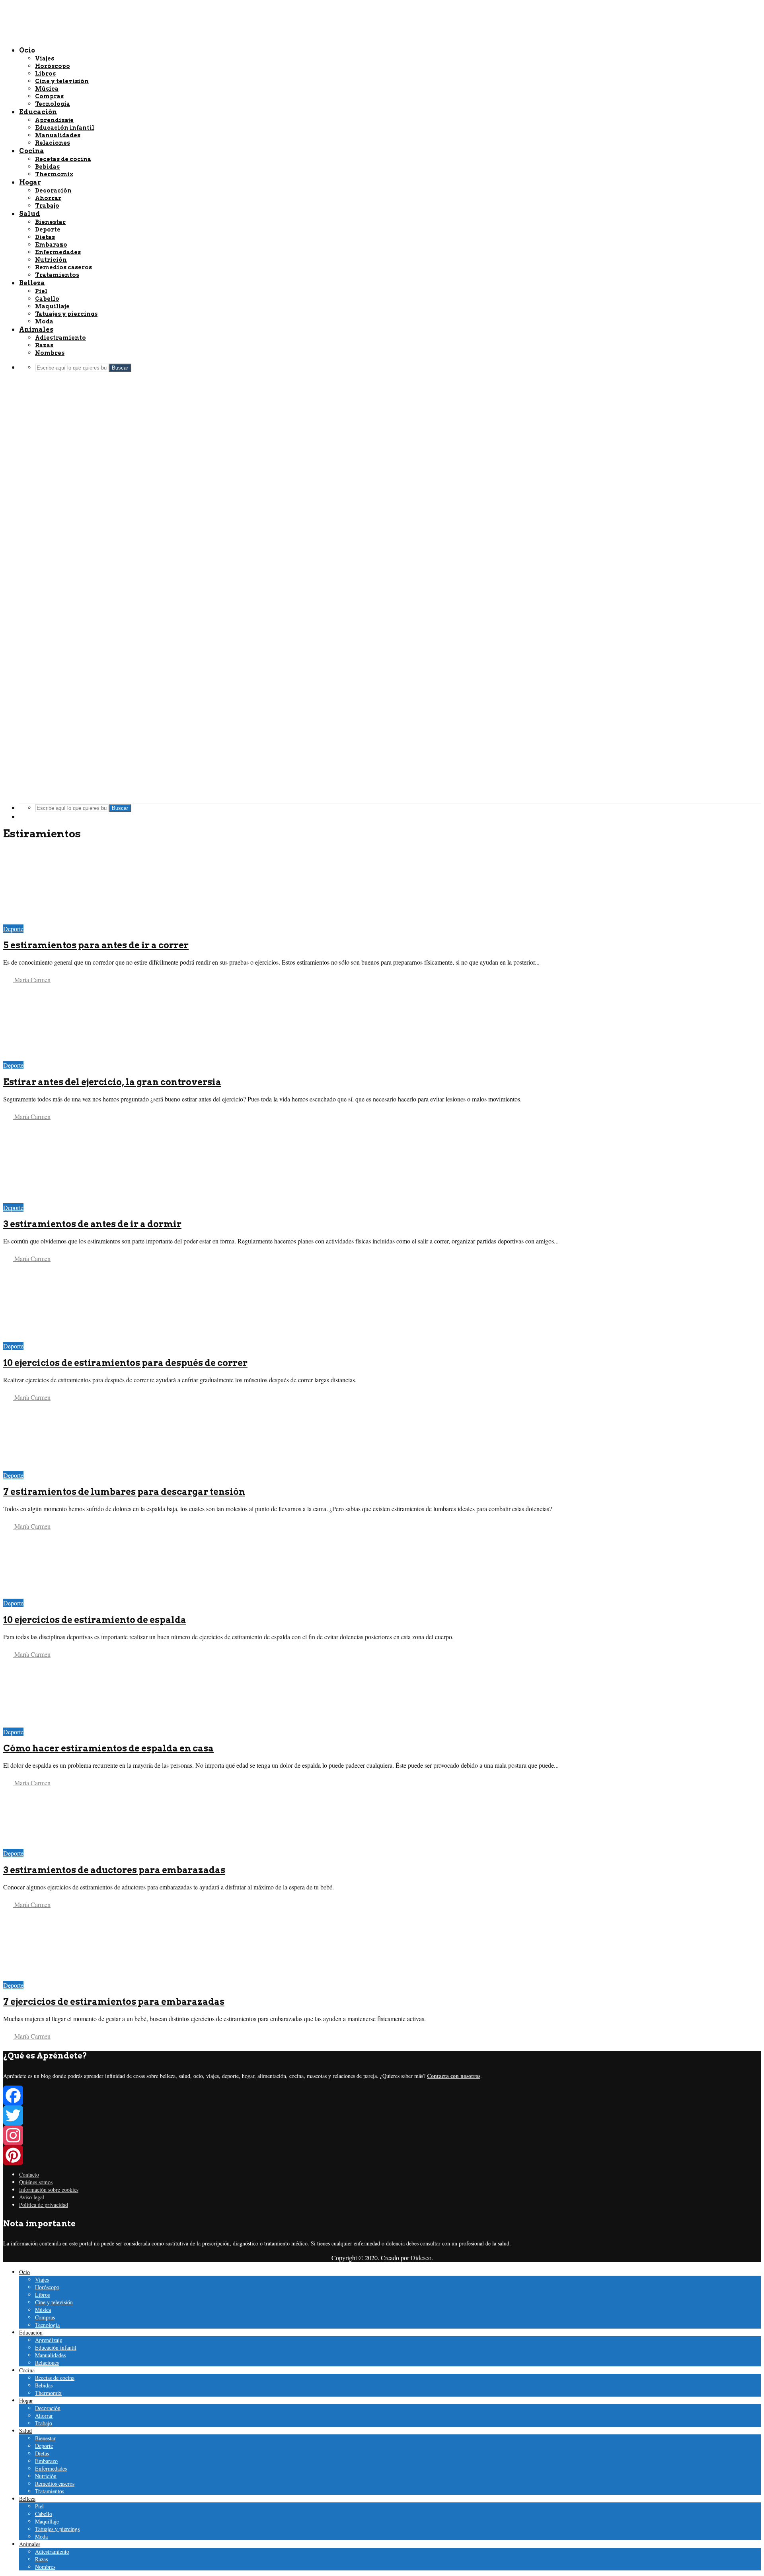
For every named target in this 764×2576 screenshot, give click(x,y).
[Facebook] (382, 2095)
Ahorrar (44, 2415)
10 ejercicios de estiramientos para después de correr (125, 1363)
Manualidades (50, 2355)
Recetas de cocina (55, 2378)
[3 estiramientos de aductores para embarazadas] (60, 1845)
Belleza (27, 2499)
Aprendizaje (49, 2340)
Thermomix (48, 2393)
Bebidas (44, 2385)
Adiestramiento (52, 2552)
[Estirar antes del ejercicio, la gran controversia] (60, 1057)
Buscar (120, 808)
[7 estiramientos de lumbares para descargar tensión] (60, 1467)
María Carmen (32, 980)
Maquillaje (47, 2521)
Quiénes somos (36, 2182)
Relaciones (47, 2363)
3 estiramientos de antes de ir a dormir (92, 1224)
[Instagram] (382, 2135)
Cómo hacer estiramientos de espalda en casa (108, 1748)
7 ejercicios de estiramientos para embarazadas (114, 2002)
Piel (39, 2506)
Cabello (44, 2514)
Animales (30, 2544)
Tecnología (47, 2325)
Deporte (13, 929)
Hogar (26, 2400)
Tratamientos (50, 2491)
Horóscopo (47, 2287)
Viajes (42, 2279)
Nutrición (46, 2476)
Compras (45, 2317)
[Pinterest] (382, 2155)
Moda (41, 2536)
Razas (41, 2559)
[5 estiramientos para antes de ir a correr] (60, 920)
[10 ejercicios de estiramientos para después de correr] (60, 1338)
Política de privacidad (44, 2205)
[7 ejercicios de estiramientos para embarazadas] (60, 1977)
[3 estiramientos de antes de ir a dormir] (60, 1199)
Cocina (27, 2370)
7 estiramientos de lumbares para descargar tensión (124, 1492)
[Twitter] (382, 2115)
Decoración (48, 2408)
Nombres (45, 2567)
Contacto (29, 2174)
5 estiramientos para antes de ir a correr (96, 945)
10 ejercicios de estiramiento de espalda (95, 1620)
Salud (25, 2431)
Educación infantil (56, 2347)
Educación (31, 2332)
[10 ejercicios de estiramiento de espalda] (60, 1594)
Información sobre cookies (49, 2190)
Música (43, 2310)
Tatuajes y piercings (57, 2529)
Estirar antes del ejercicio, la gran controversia (112, 1082)
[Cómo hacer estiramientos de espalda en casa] (60, 1723)
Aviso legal (32, 2197)
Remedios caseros (55, 2484)
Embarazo (46, 2461)
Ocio (24, 2272)
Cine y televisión (54, 2302)
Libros (42, 2295)
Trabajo (44, 2423)
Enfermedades (51, 2468)
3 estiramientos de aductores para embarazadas (114, 1870)
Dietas (42, 2453)
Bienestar (45, 2438)
